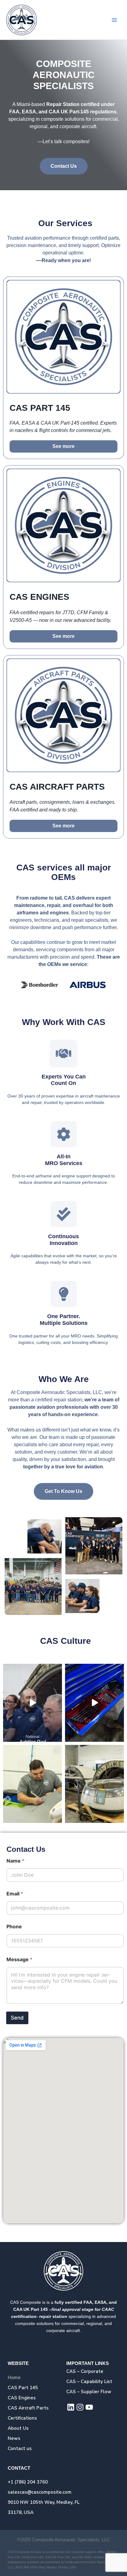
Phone (14, 1927)
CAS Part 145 (23, 2388)
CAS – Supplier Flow (89, 2392)
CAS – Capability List (89, 2382)
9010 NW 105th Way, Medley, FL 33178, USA (44, 2507)
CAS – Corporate (85, 2371)
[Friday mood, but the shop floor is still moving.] (94, 1784)
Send (17, 2018)
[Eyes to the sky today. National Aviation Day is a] (33, 1703)
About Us (18, 2428)
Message (19, 1959)
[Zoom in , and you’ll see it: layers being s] (94, 1703)
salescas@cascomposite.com (40, 2492)
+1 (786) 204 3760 (28, 2482)
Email (15, 1894)
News (14, 2438)
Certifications (22, 2418)
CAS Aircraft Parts (28, 2408)
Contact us (20, 2448)
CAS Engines (22, 2398)
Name (15, 1861)
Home (14, 2378)
